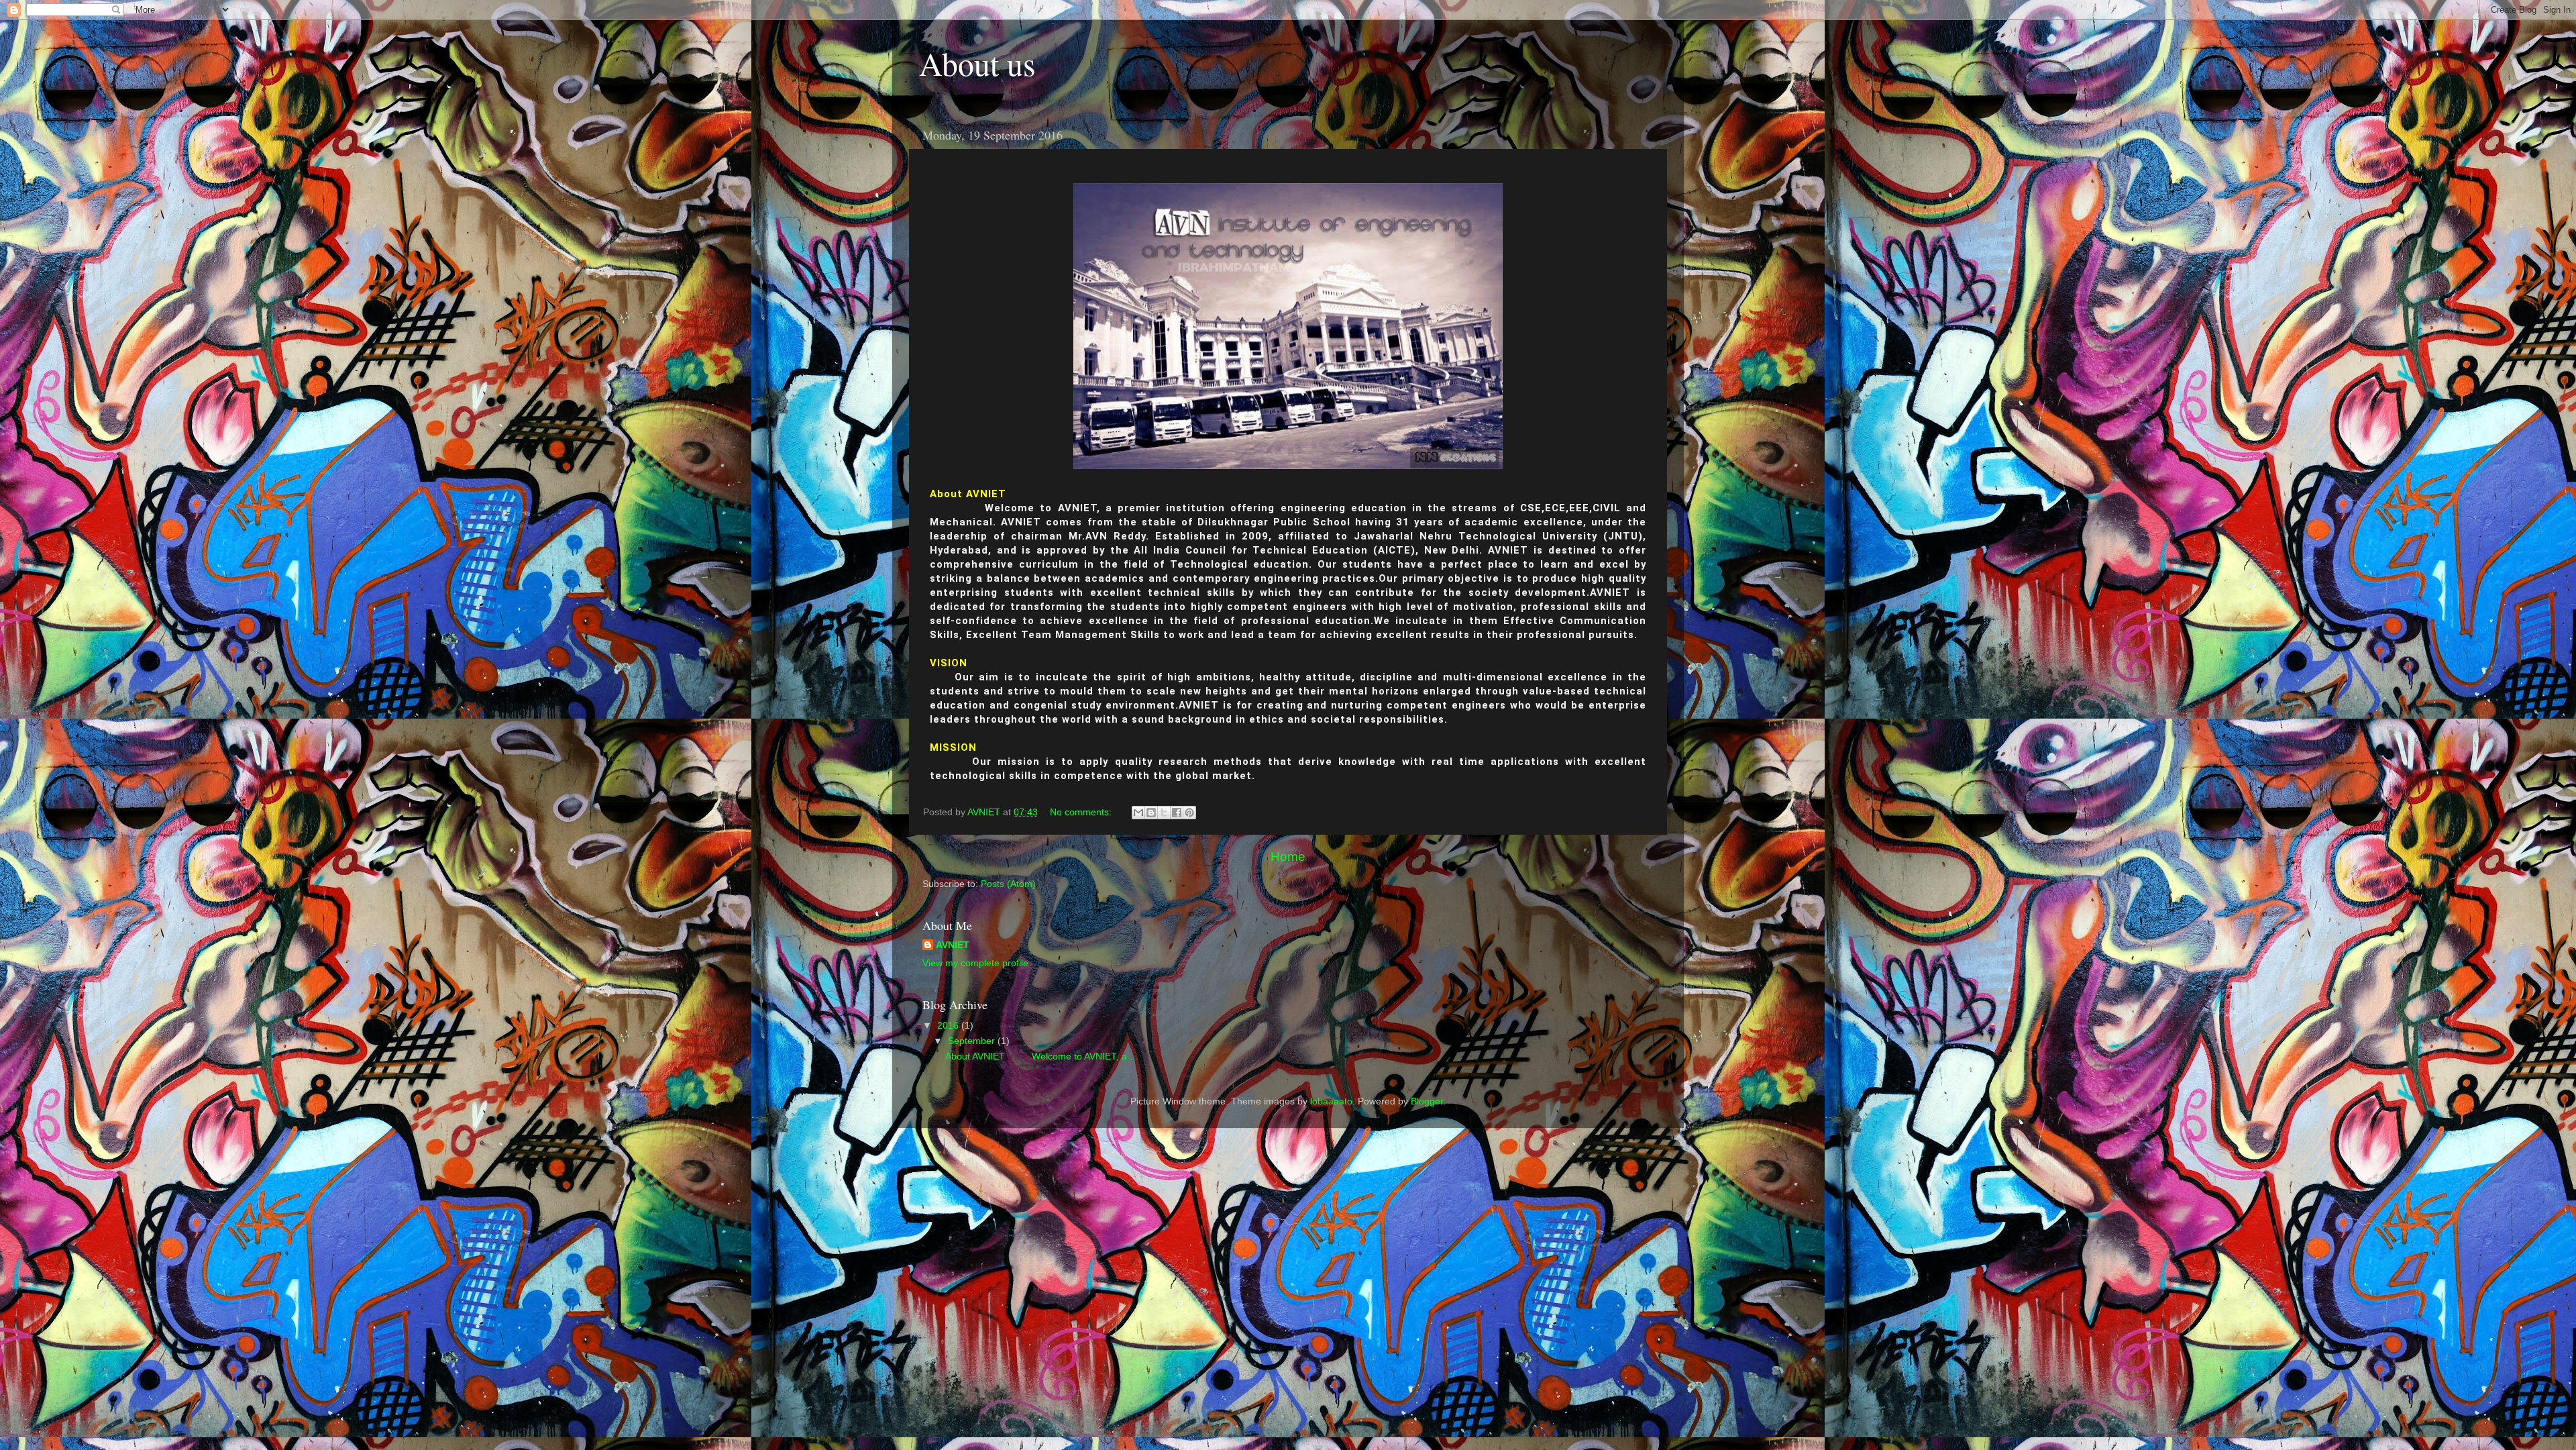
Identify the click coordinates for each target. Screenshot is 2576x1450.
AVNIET (953, 945)
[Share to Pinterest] (1189, 813)
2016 (949, 1026)
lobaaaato (1331, 1101)
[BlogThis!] (1151, 813)
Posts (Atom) (1008, 884)
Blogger (1427, 1101)
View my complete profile (975, 963)
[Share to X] (1164, 813)
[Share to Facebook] (1177, 813)
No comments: (1082, 812)
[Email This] (1138, 813)
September (973, 1041)
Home (1288, 857)
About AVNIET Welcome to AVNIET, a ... (1041, 1056)
